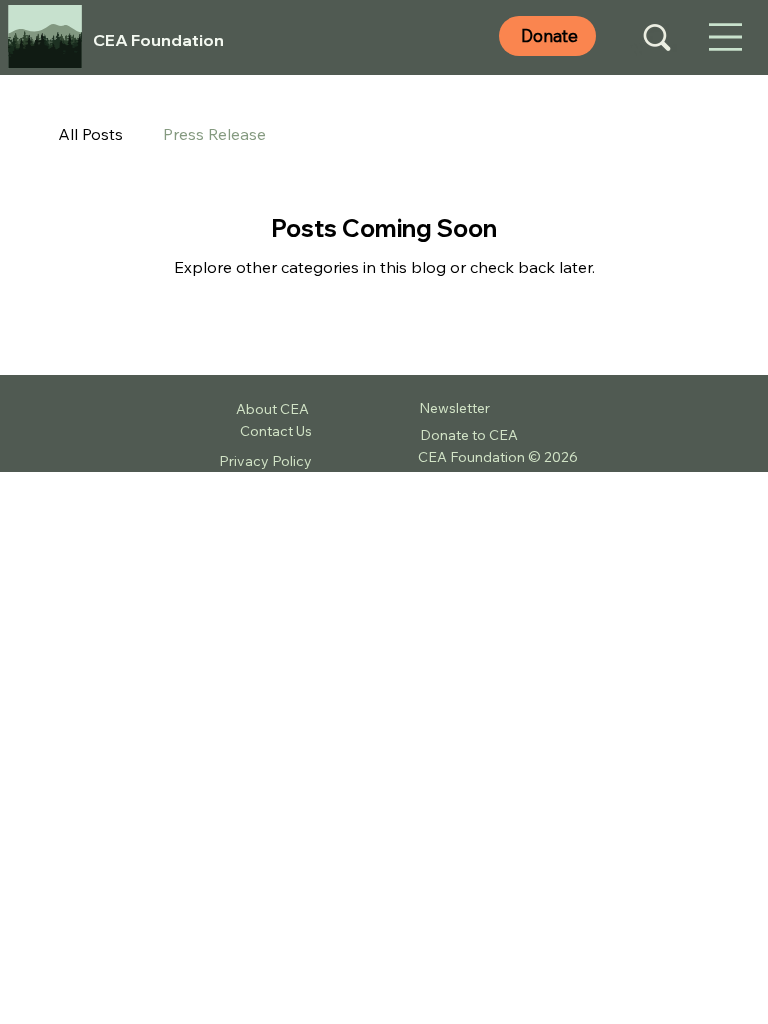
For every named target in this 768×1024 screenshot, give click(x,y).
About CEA (274, 409)
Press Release (214, 134)
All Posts (90, 134)
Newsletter (454, 408)
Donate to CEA (469, 435)
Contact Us (276, 431)
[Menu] (725, 38)
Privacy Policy (265, 461)
